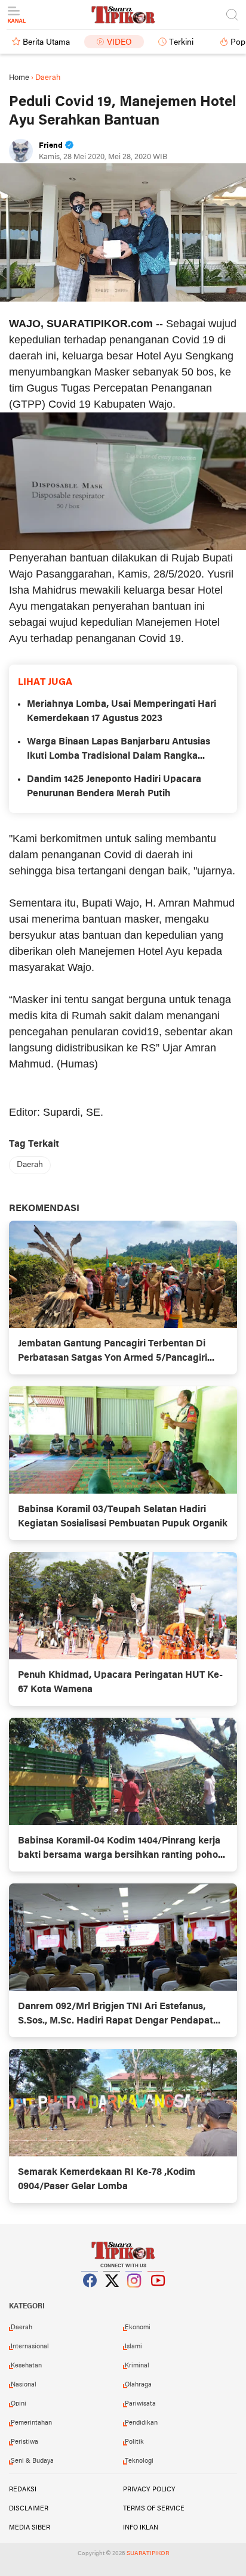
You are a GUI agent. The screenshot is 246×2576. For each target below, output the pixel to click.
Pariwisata (140, 2404)
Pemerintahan (31, 2423)
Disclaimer (29, 2509)
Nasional (24, 2385)
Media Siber (30, 2528)
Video (119, 43)
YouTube (156, 2295)
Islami (133, 2347)
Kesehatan (26, 2366)
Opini (19, 2404)
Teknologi (139, 2461)
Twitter (112, 2295)
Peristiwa (24, 2442)
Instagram (134, 2295)
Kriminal (137, 2366)
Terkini (181, 43)
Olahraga (138, 2385)
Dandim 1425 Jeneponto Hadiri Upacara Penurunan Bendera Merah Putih (114, 787)
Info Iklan (141, 2528)
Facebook (90, 2295)
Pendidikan (141, 2423)
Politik (134, 2442)
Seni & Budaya (32, 2461)
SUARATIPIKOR (148, 2554)
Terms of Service (154, 2509)
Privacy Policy (149, 2490)
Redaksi (23, 2490)
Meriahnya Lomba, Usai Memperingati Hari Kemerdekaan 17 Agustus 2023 (122, 712)
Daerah (30, 1165)
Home (19, 78)
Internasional (30, 2347)
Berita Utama (46, 43)
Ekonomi (138, 2327)
